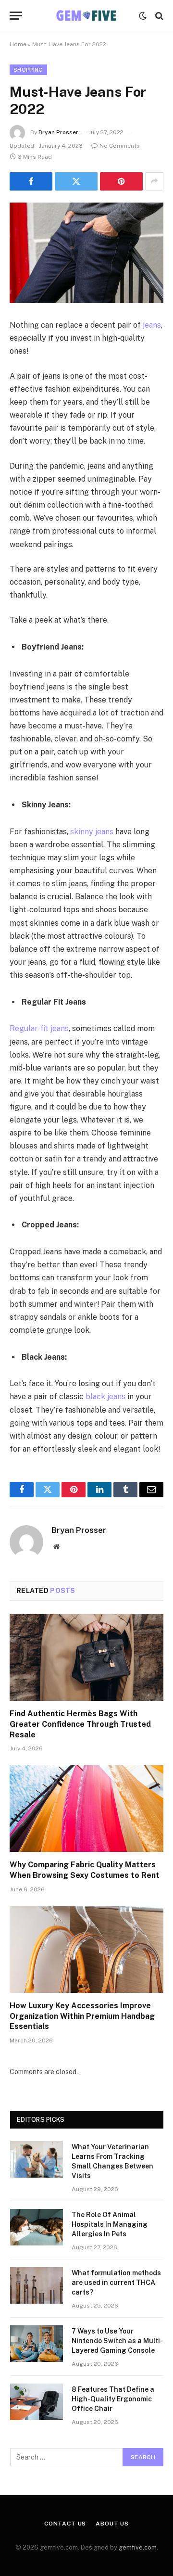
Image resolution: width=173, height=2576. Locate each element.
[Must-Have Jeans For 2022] (86, 253)
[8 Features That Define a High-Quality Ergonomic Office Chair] (37, 2402)
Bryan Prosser (58, 132)
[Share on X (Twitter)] (76, 181)
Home (18, 44)
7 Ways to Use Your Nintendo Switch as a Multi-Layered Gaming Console (117, 2341)
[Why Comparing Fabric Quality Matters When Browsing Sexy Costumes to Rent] (86, 1809)
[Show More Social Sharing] (154, 181)
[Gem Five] (86, 16)
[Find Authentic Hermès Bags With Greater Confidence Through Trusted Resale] (86, 1658)
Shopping (28, 70)
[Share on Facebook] (31, 181)
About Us (112, 2524)
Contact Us (65, 2524)
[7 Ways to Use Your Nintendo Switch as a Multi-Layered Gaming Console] (37, 2344)
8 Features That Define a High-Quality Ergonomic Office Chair (113, 2399)
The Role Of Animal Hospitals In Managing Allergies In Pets (110, 2224)
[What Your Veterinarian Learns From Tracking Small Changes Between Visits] (37, 2159)
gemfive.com (138, 2547)
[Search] (158, 16)
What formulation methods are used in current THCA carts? (116, 2283)
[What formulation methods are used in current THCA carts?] (37, 2285)
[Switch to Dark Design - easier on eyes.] (143, 16)
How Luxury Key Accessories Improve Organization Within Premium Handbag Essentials (82, 2016)
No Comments (120, 146)
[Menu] (16, 16)
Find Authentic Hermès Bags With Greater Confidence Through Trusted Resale (80, 1724)
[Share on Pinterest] (121, 181)
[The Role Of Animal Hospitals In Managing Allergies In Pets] (37, 2227)
